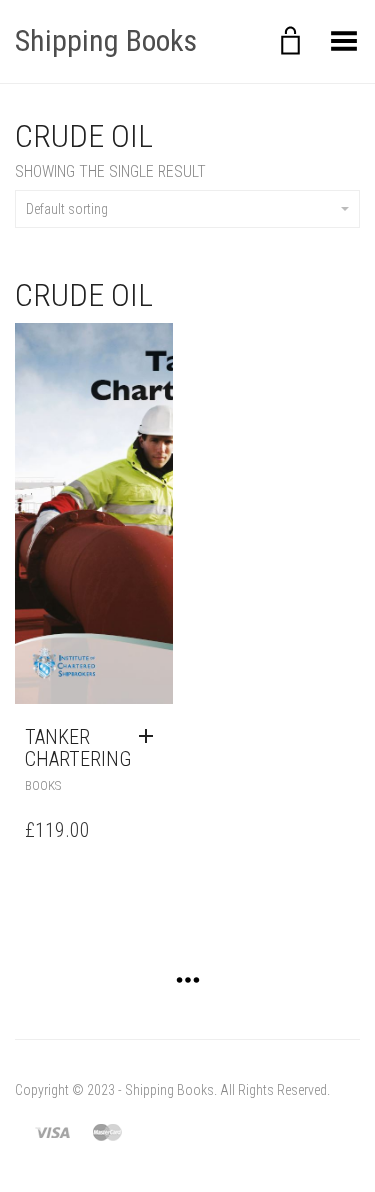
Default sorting (67, 209)
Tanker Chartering (78, 748)
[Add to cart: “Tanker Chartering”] (151, 737)
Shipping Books (106, 40)
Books (43, 785)
